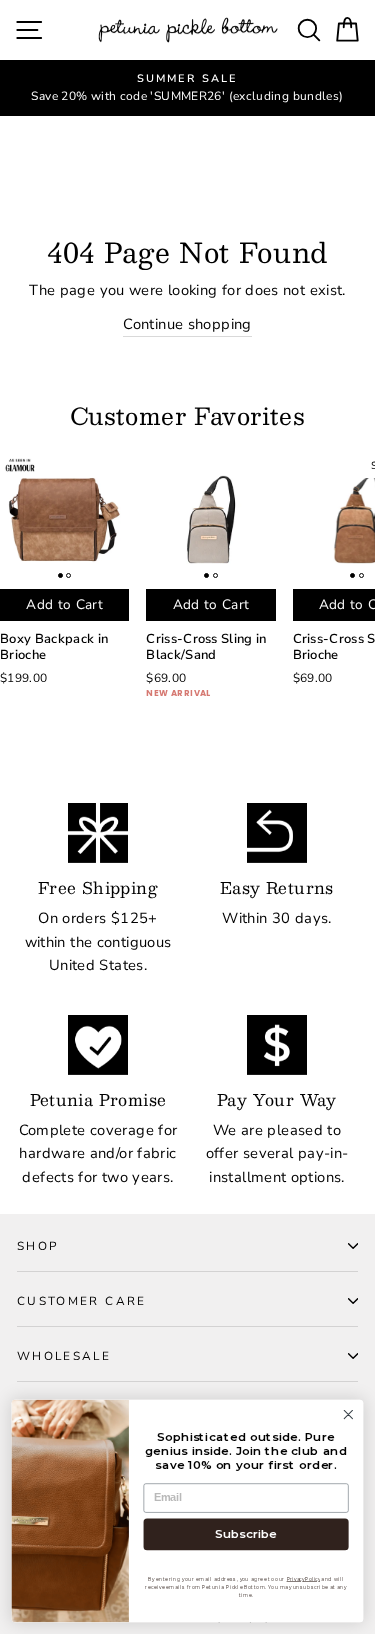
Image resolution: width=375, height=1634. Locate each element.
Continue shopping (187, 324)
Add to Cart (64, 604)
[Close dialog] (348, 1414)
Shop (37, 1246)
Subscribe (246, 1534)
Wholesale (64, 1356)
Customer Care (82, 1301)
